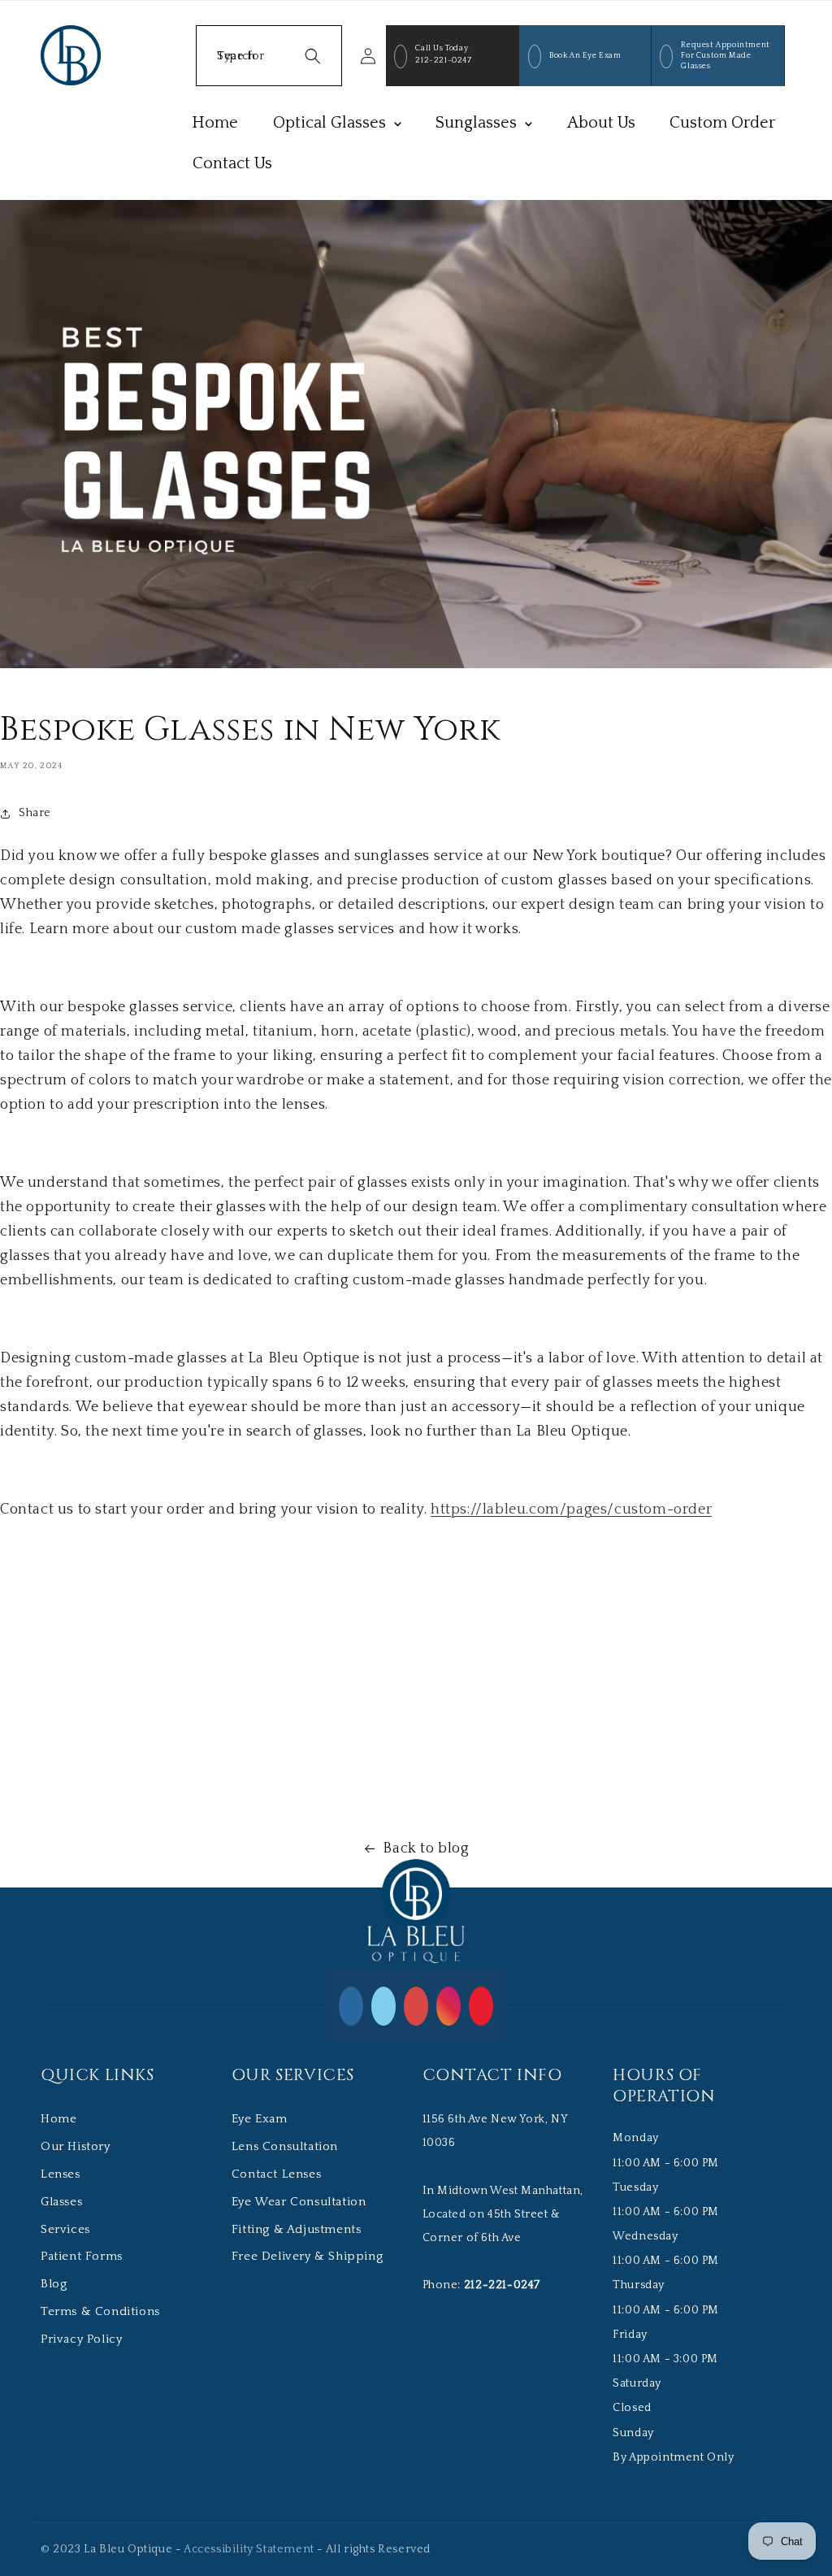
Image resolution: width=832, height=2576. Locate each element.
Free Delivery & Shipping (307, 2256)
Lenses (61, 2174)
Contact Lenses (276, 2174)
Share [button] (35, 813)
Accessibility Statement (249, 2549)
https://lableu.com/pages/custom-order (571, 1510)
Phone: (481, 2285)
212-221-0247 (443, 61)
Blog (54, 2284)
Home (58, 2119)
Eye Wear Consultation (299, 2202)
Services (65, 2229)
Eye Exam (260, 2119)
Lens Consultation (285, 2146)
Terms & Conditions (100, 2311)
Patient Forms (82, 2256)
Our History (76, 2146)
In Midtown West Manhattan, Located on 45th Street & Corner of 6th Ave (503, 2214)
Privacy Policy (81, 2339)
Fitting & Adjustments (297, 2229)
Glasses (61, 2202)
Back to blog (426, 1848)
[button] (269, 56)
